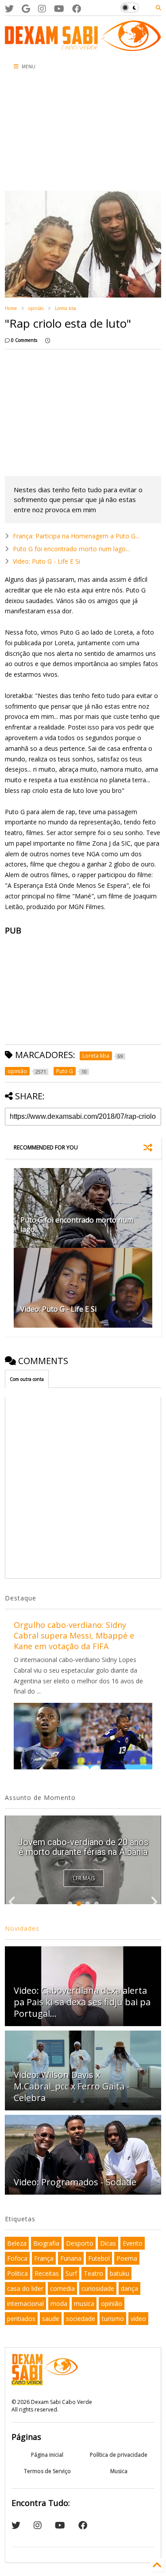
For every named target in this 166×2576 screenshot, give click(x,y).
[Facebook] (77, 9)
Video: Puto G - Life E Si (46, 561)
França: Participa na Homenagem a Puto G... (76, 536)
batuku (120, 2273)
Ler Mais (84, 1878)
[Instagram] (42, 9)
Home (11, 308)
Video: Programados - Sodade (75, 2182)
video (138, 2319)
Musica (119, 2471)
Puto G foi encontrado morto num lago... (71, 549)
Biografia (46, 2243)
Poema (127, 2258)
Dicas (108, 2243)
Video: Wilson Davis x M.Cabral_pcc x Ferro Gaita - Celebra (72, 2086)
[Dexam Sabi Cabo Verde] (83, 47)
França (44, 2258)
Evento (133, 2243)
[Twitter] (9, 9)
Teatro (93, 2273)
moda (59, 2304)
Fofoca (17, 2258)
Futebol (99, 2258)
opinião (36, 308)
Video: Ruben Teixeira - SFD (83, 1852)
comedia (62, 2288)
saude (51, 2319)
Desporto (80, 2243)
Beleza (17, 2243)
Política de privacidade (119, 2455)
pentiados (21, 2319)
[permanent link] (48, 340)
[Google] (26, 9)
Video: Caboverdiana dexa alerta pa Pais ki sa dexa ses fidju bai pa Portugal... (82, 2002)
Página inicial (47, 2455)
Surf (71, 2273)
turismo (113, 2319)
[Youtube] (59, 9)
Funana (71, 2258)
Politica (17, 2273)
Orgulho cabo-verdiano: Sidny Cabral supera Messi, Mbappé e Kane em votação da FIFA (74, 1635)
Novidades (22, 1928)
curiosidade (98, 2288)
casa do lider (25, 2288)
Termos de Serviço (47, 2471)
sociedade (81, 2319)
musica (84, 2304)
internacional (25, 2304)
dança (129, 2288)
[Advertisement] (53, 133)
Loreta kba (66, 308)
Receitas (47, 2273)
